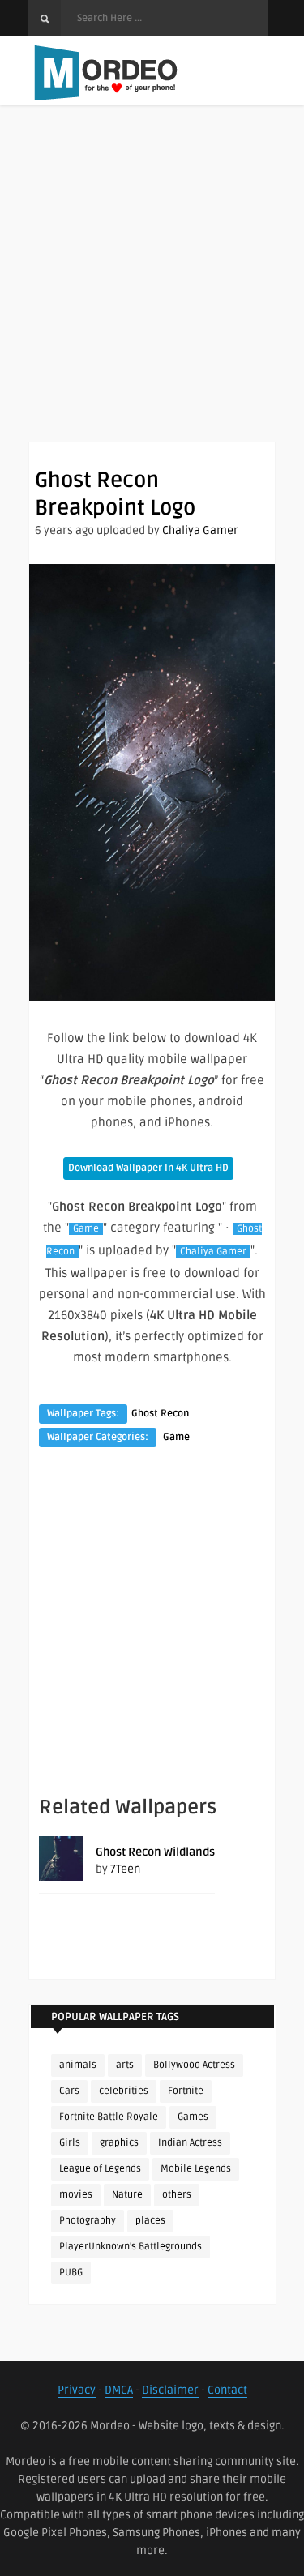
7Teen (125, 1869)
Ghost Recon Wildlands (155, 1852)
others (177, 2195)
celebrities (124, 2091)
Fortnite (186, 2091)
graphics (119, 2143)
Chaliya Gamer (200, 530)
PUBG (71, 2273)
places (150, 2221)
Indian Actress (190, 2143)
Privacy (77, 2390)
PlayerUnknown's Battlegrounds (131, 2247)
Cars (69, 2091)
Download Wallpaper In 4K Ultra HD (148, 1168)
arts (125, 2065)
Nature (127, 2195)
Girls (70, 2143)
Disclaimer (170, 2390)
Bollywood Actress (194, 2065)
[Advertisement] (152, 290)
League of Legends (100, 2169)
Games (193, 2117)
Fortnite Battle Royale (109, 2117)
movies (76, 2195)
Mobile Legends (196, 2169)
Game (86, 1229)
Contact (227, 2390)
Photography (88, 2221)
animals (78, 2065)
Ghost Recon (160, 1414)
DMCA (119, 2390)
